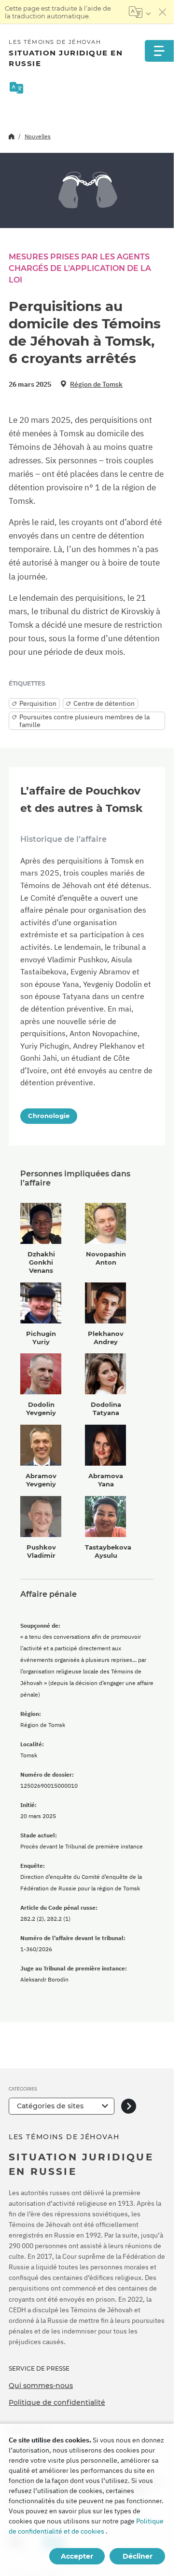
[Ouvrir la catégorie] (129, 2106)
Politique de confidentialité (57, 2402)
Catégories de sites (50, 2106)
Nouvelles (38, 136)
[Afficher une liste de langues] (140, 12)
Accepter (77, 2556)
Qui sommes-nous (41, 2386)
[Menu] (159, 51)
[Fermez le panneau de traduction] (163, 12)
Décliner (138, 2556)
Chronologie (49, 1116)
